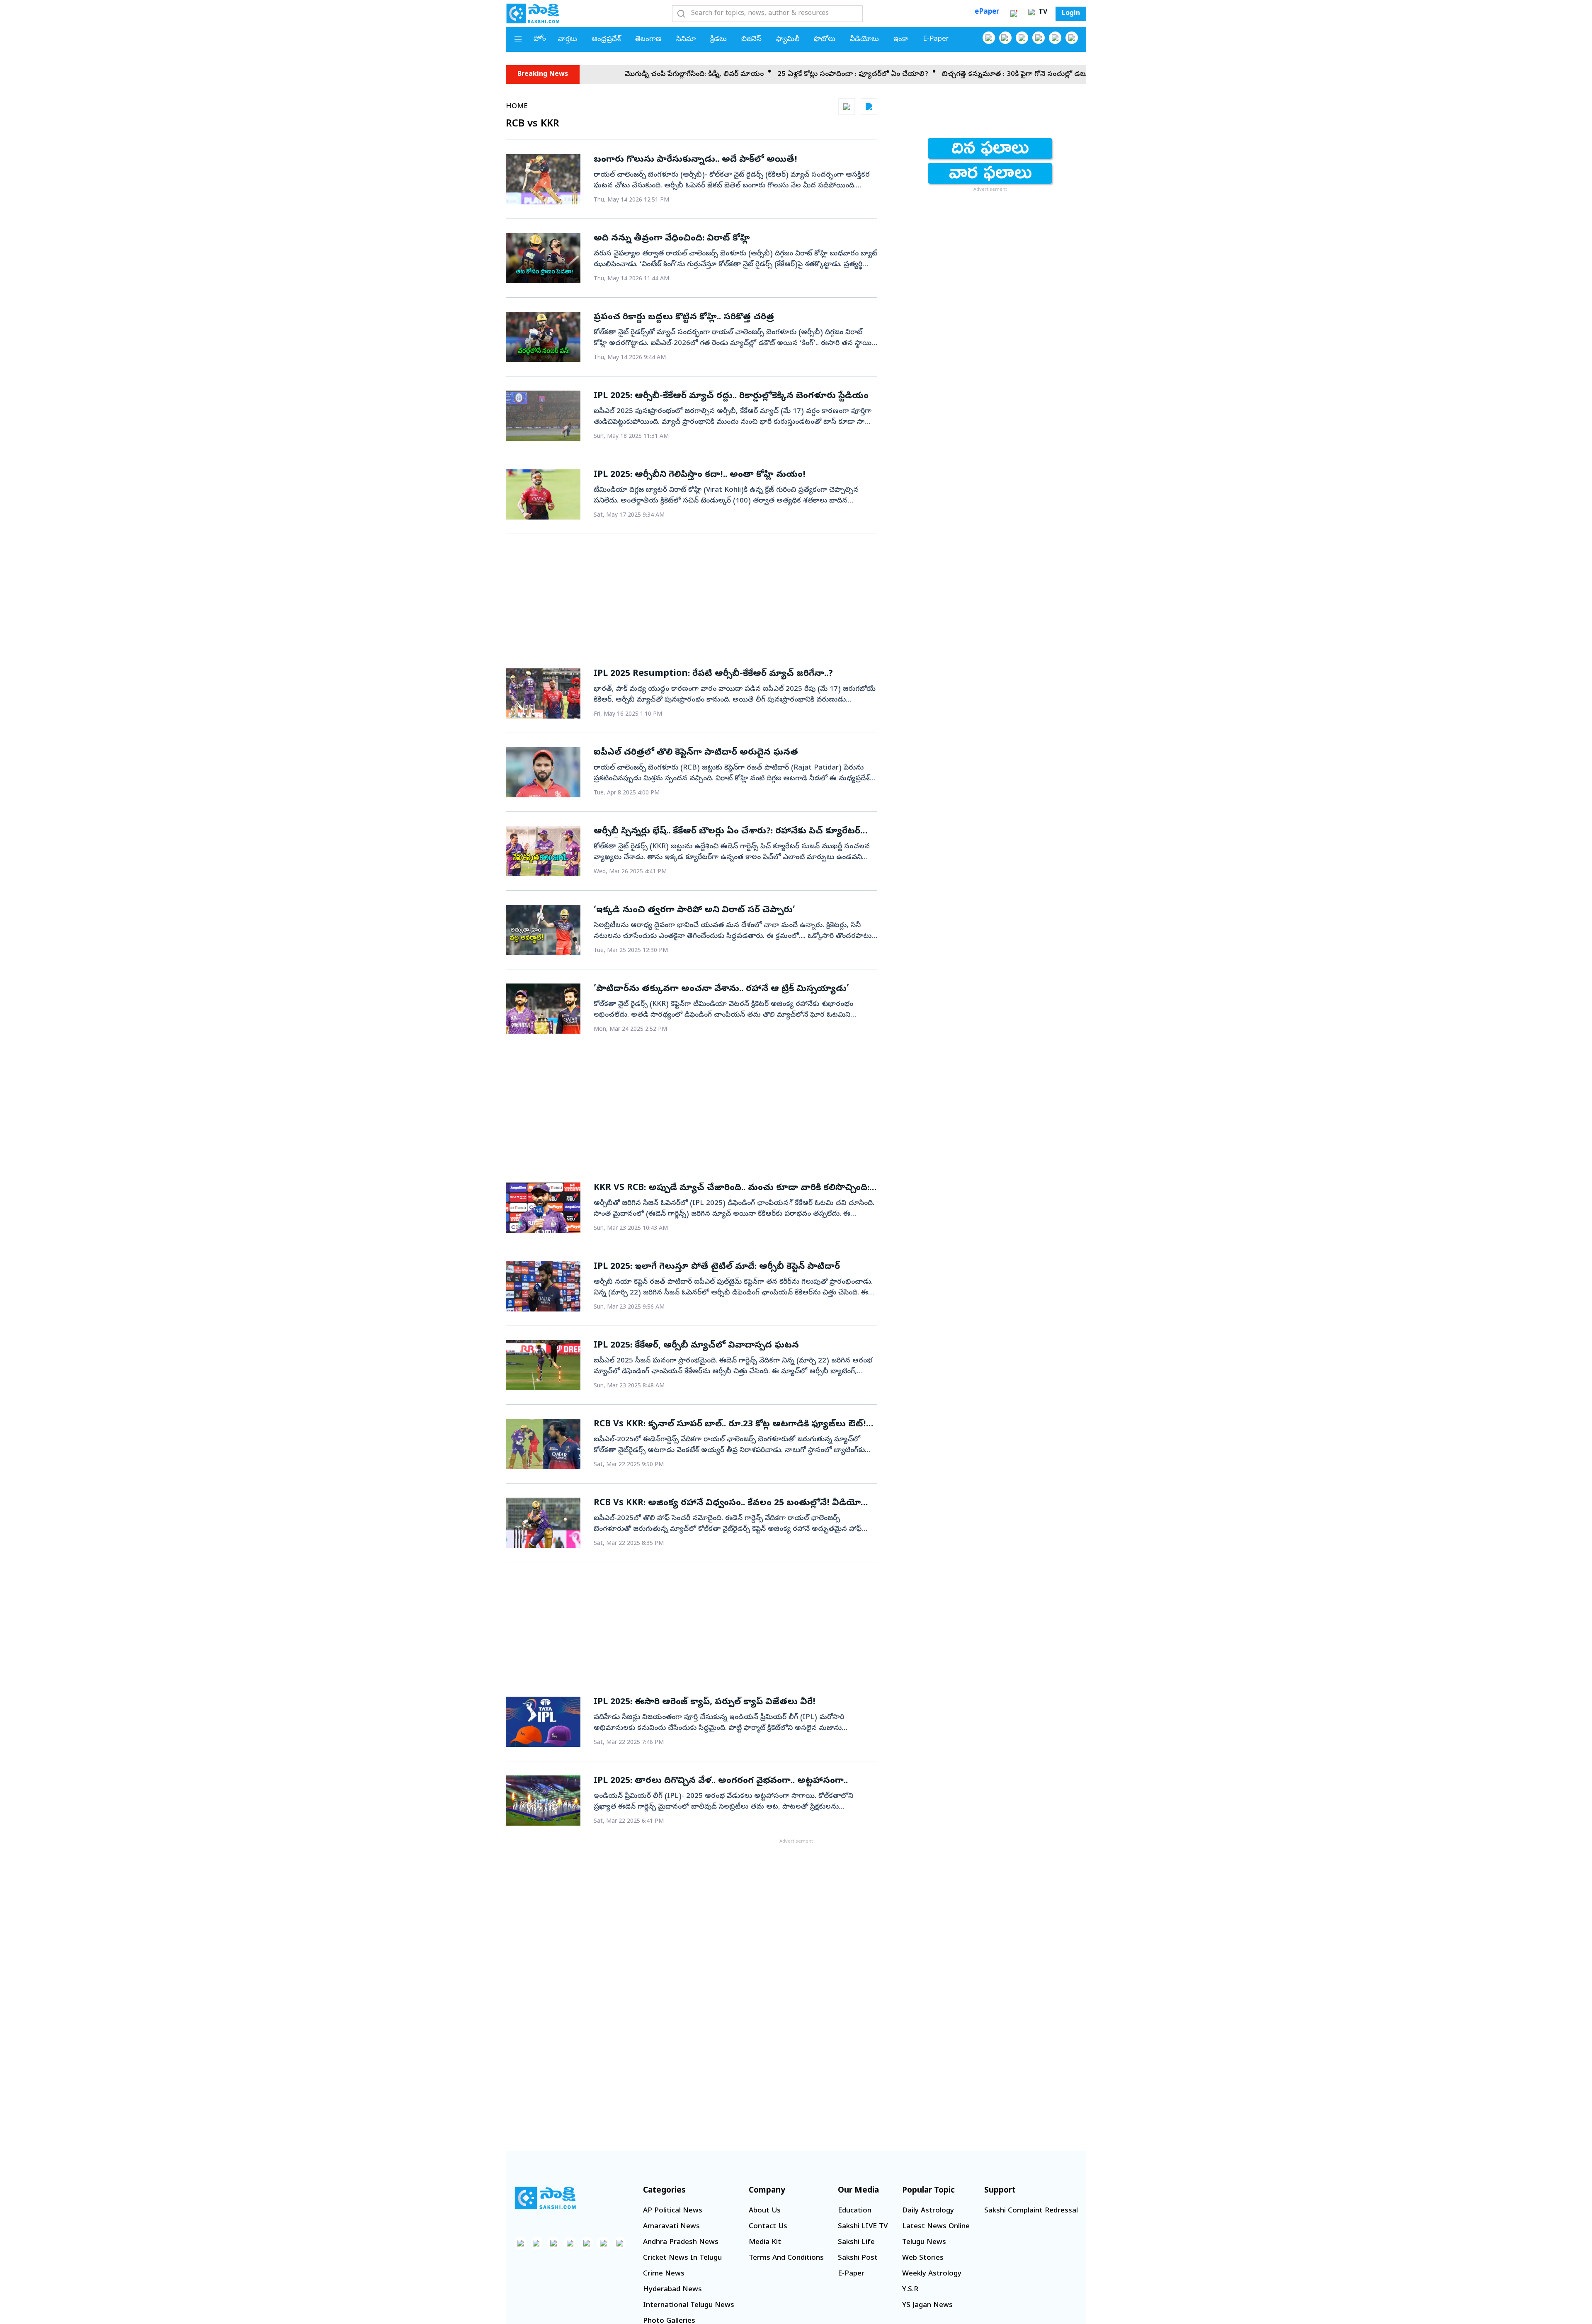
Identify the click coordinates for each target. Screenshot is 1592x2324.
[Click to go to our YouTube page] (1055, 38)
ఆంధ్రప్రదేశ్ (606, 40)
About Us (765, 2211)
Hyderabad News (672, 2290)
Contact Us (768, 2227)
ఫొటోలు (825, 40)
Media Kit (765, 2243)
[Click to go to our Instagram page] (1039, 38)
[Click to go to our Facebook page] (989, 38)
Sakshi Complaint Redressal (1031, 2211)
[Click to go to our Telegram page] (603, 2243)
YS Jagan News (927, 2306)
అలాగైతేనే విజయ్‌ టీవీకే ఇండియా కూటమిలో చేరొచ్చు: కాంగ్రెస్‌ (1046, 74)
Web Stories (923, 2258)
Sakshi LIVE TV (863, 2227)
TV (1042, 12)
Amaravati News (671, 2227)
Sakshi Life (856, 2243)
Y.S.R (910, 2290)
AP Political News (673, 2211)
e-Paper (936, 39)
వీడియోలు (864, 40)
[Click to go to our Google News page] (1072, 38)
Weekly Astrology (932, 2274)
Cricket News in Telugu (682, 2258)
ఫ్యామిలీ (788, 40)
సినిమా (686, 40)
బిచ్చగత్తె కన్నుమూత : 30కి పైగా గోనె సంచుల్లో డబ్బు (872, 74)
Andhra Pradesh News (681, 2243)
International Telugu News (689, 2306)
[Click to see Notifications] (1014, 14)
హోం (540, 39)
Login (1071, 14)
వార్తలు (568, 40)
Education (855, 2211)
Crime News (664, 2274)
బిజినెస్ (751, 40)
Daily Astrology (928, 2211)
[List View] (869, 107)
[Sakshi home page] (545, 2198)
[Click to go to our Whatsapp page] (1005, 38)
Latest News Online (936, 2227)
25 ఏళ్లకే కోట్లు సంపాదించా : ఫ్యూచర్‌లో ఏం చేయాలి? (709, 74)
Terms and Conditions (786, 2258)
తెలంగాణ (648, 40)
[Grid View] (847, 107)
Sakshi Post (858, 2258)
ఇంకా (901, 40)
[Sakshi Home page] (533, 13)
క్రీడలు (718, 40)
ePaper (987, 12)
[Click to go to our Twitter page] (1022, 38)
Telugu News (924, 2243)
